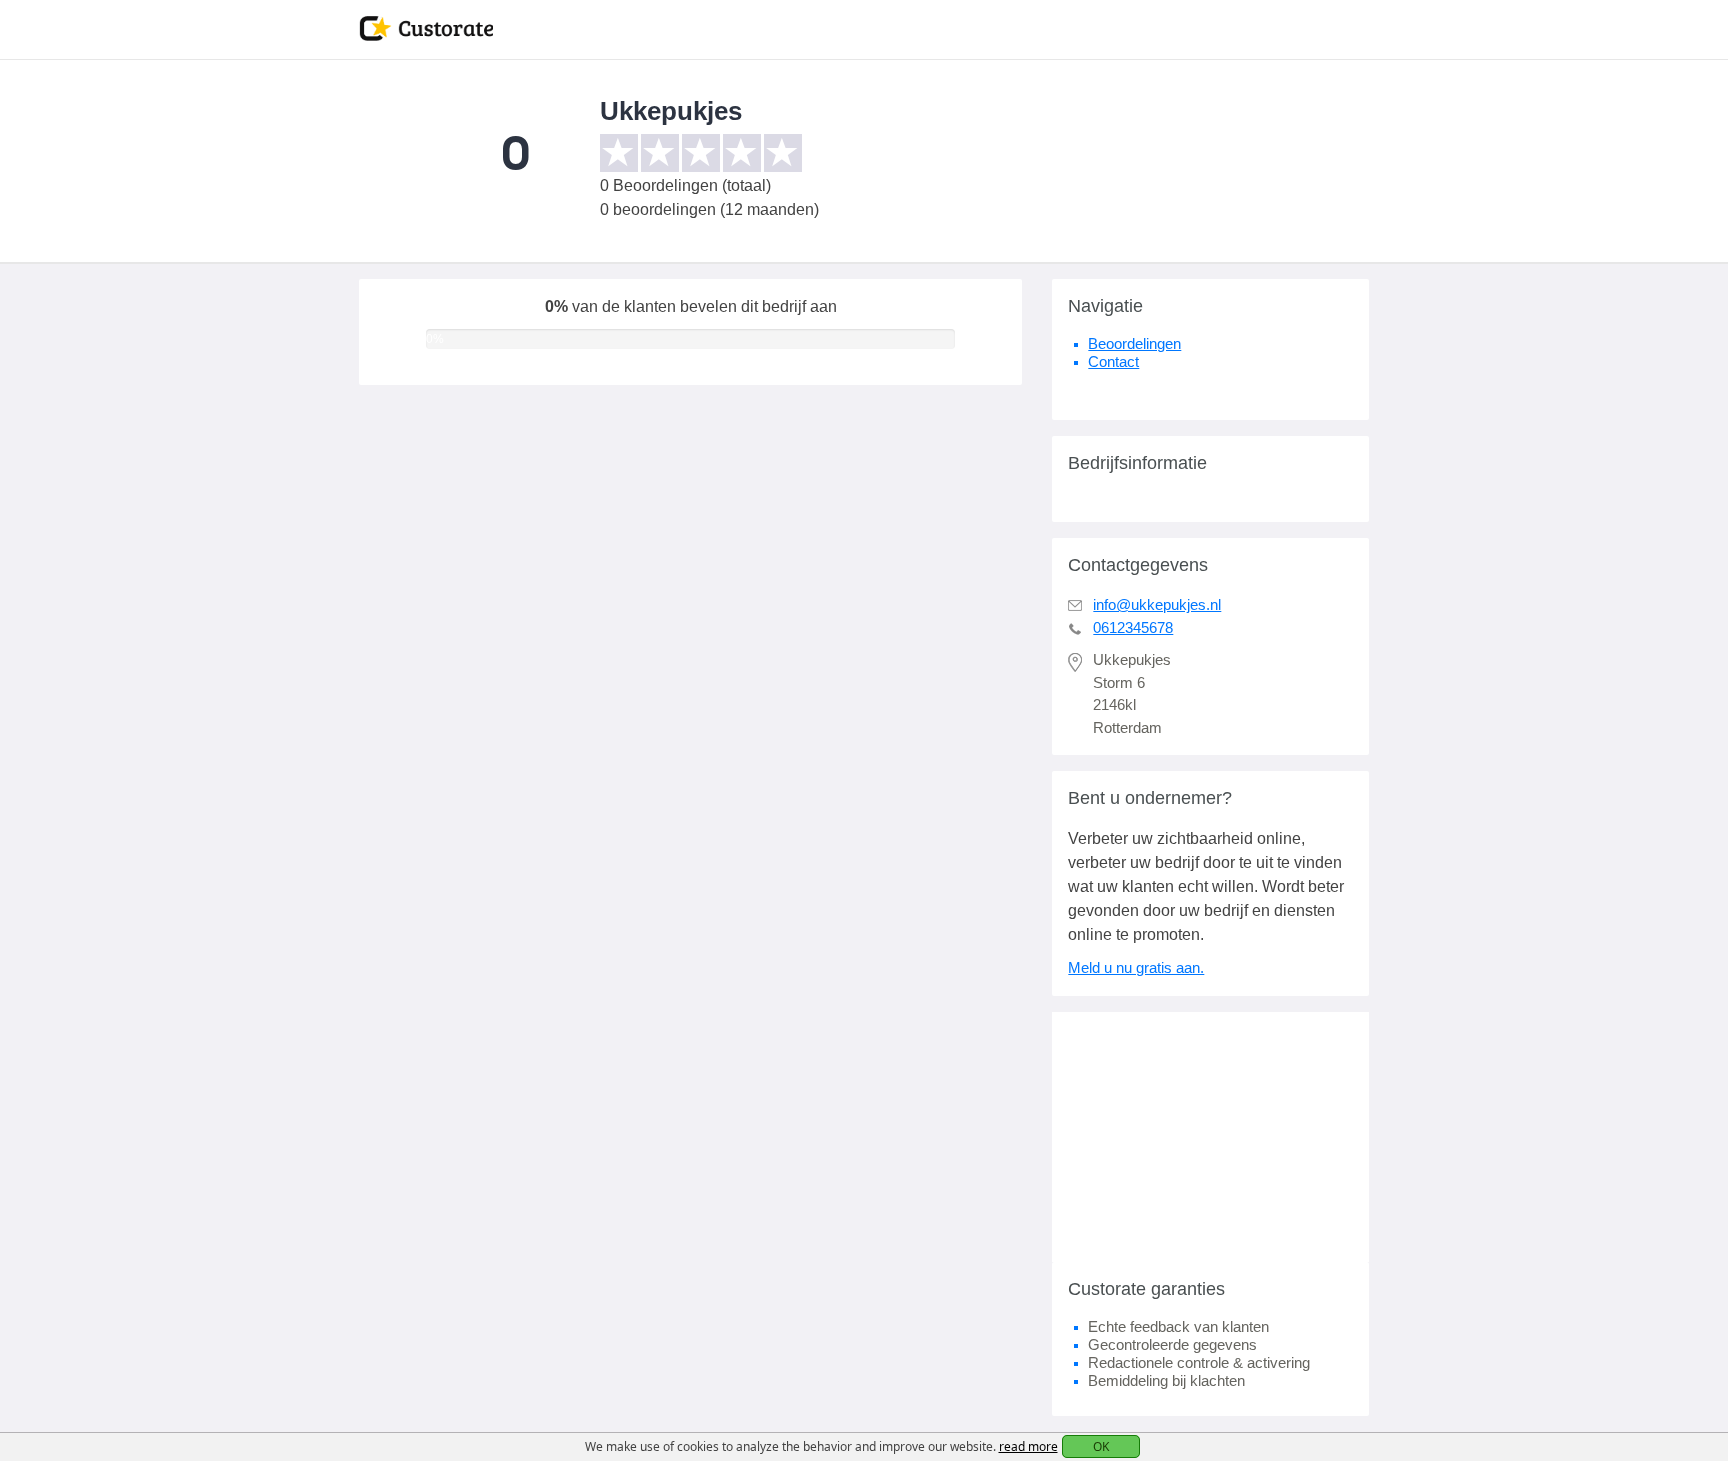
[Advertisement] (1210, 1137)
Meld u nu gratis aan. (1136, 967)
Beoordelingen (1134, 343)
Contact (1113, 361)
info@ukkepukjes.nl (1157, 604)
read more (1028, 1446)
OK (1101, 1446)
